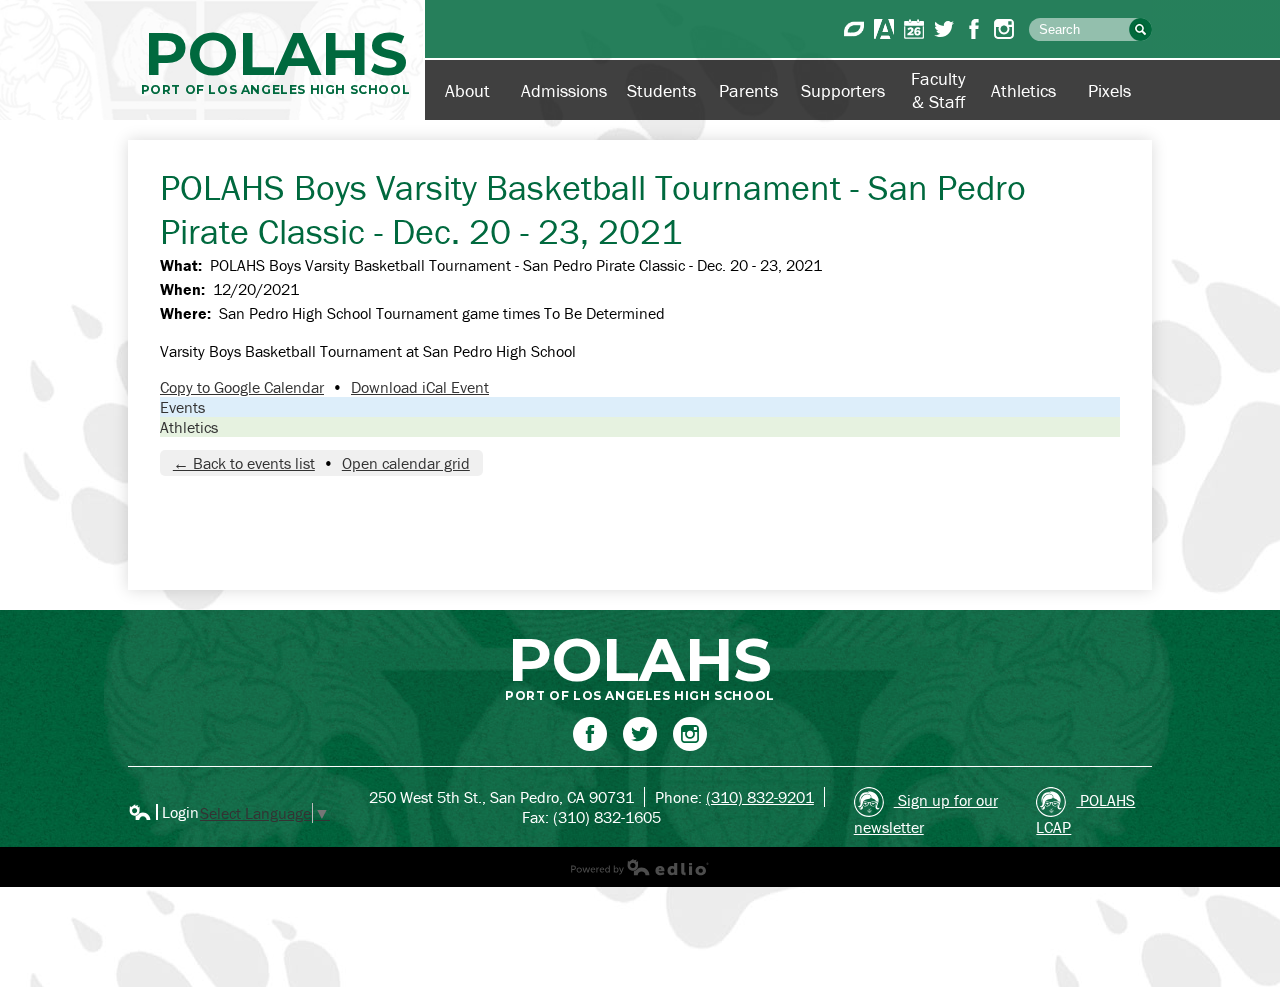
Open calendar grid (406, 463)
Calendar (914, 29)
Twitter (944, 29)
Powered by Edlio (640, 867)
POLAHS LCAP (1085, 813)
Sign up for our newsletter (926, 813)
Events (182, 407)
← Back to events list (244, 463)
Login (163, 812)
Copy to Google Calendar (242, 387)
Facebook (974, 29)
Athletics (189, 427)
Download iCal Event (420, 387)
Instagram (1004, 29)
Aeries (884, 29)
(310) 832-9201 (760, 797)
